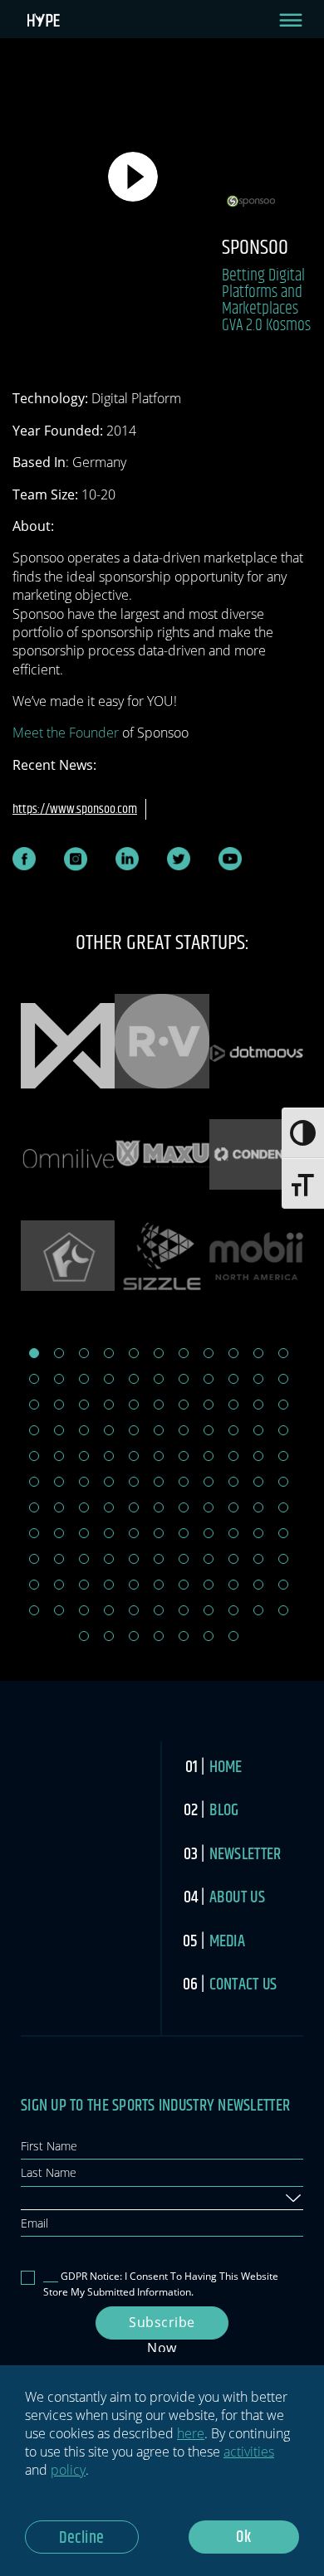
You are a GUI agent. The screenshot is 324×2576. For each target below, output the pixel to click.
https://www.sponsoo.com (75, 809)
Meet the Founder (66, 733)
